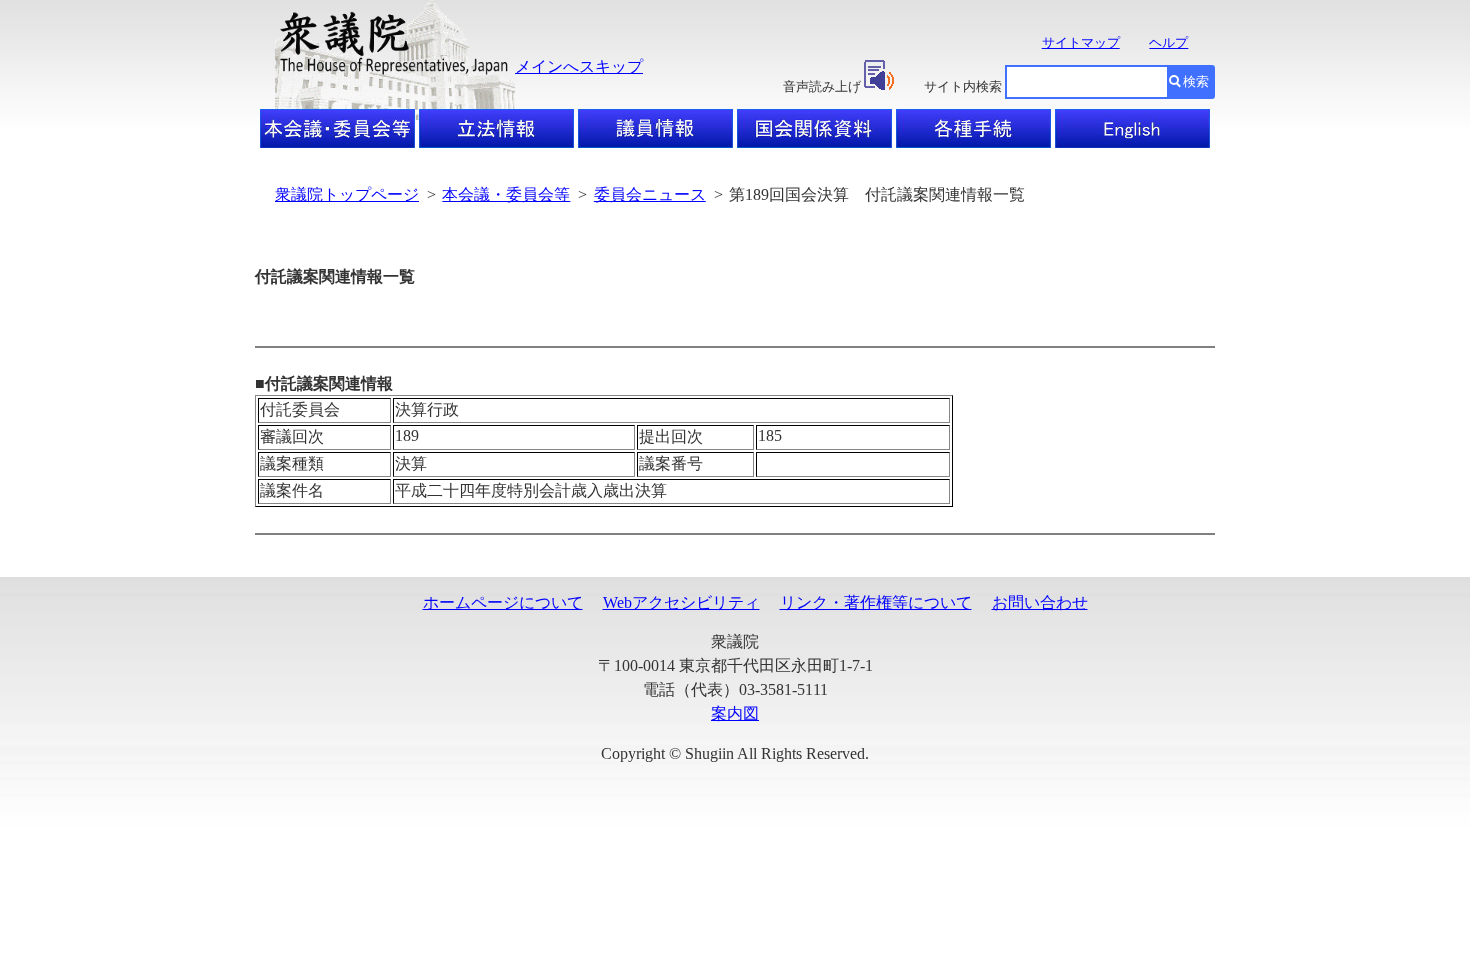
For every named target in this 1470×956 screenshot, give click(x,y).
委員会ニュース (650, 194)
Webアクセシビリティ (681, 602)
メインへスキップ (579, 66)
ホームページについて (503, 602)
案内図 (735, 713)
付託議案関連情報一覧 (335, 276)
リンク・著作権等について (876, 602)
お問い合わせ (1040, 602)
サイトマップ (1081, 42)
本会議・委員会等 (506, 194)
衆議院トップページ (347, 194)
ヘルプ (1168, 42)
